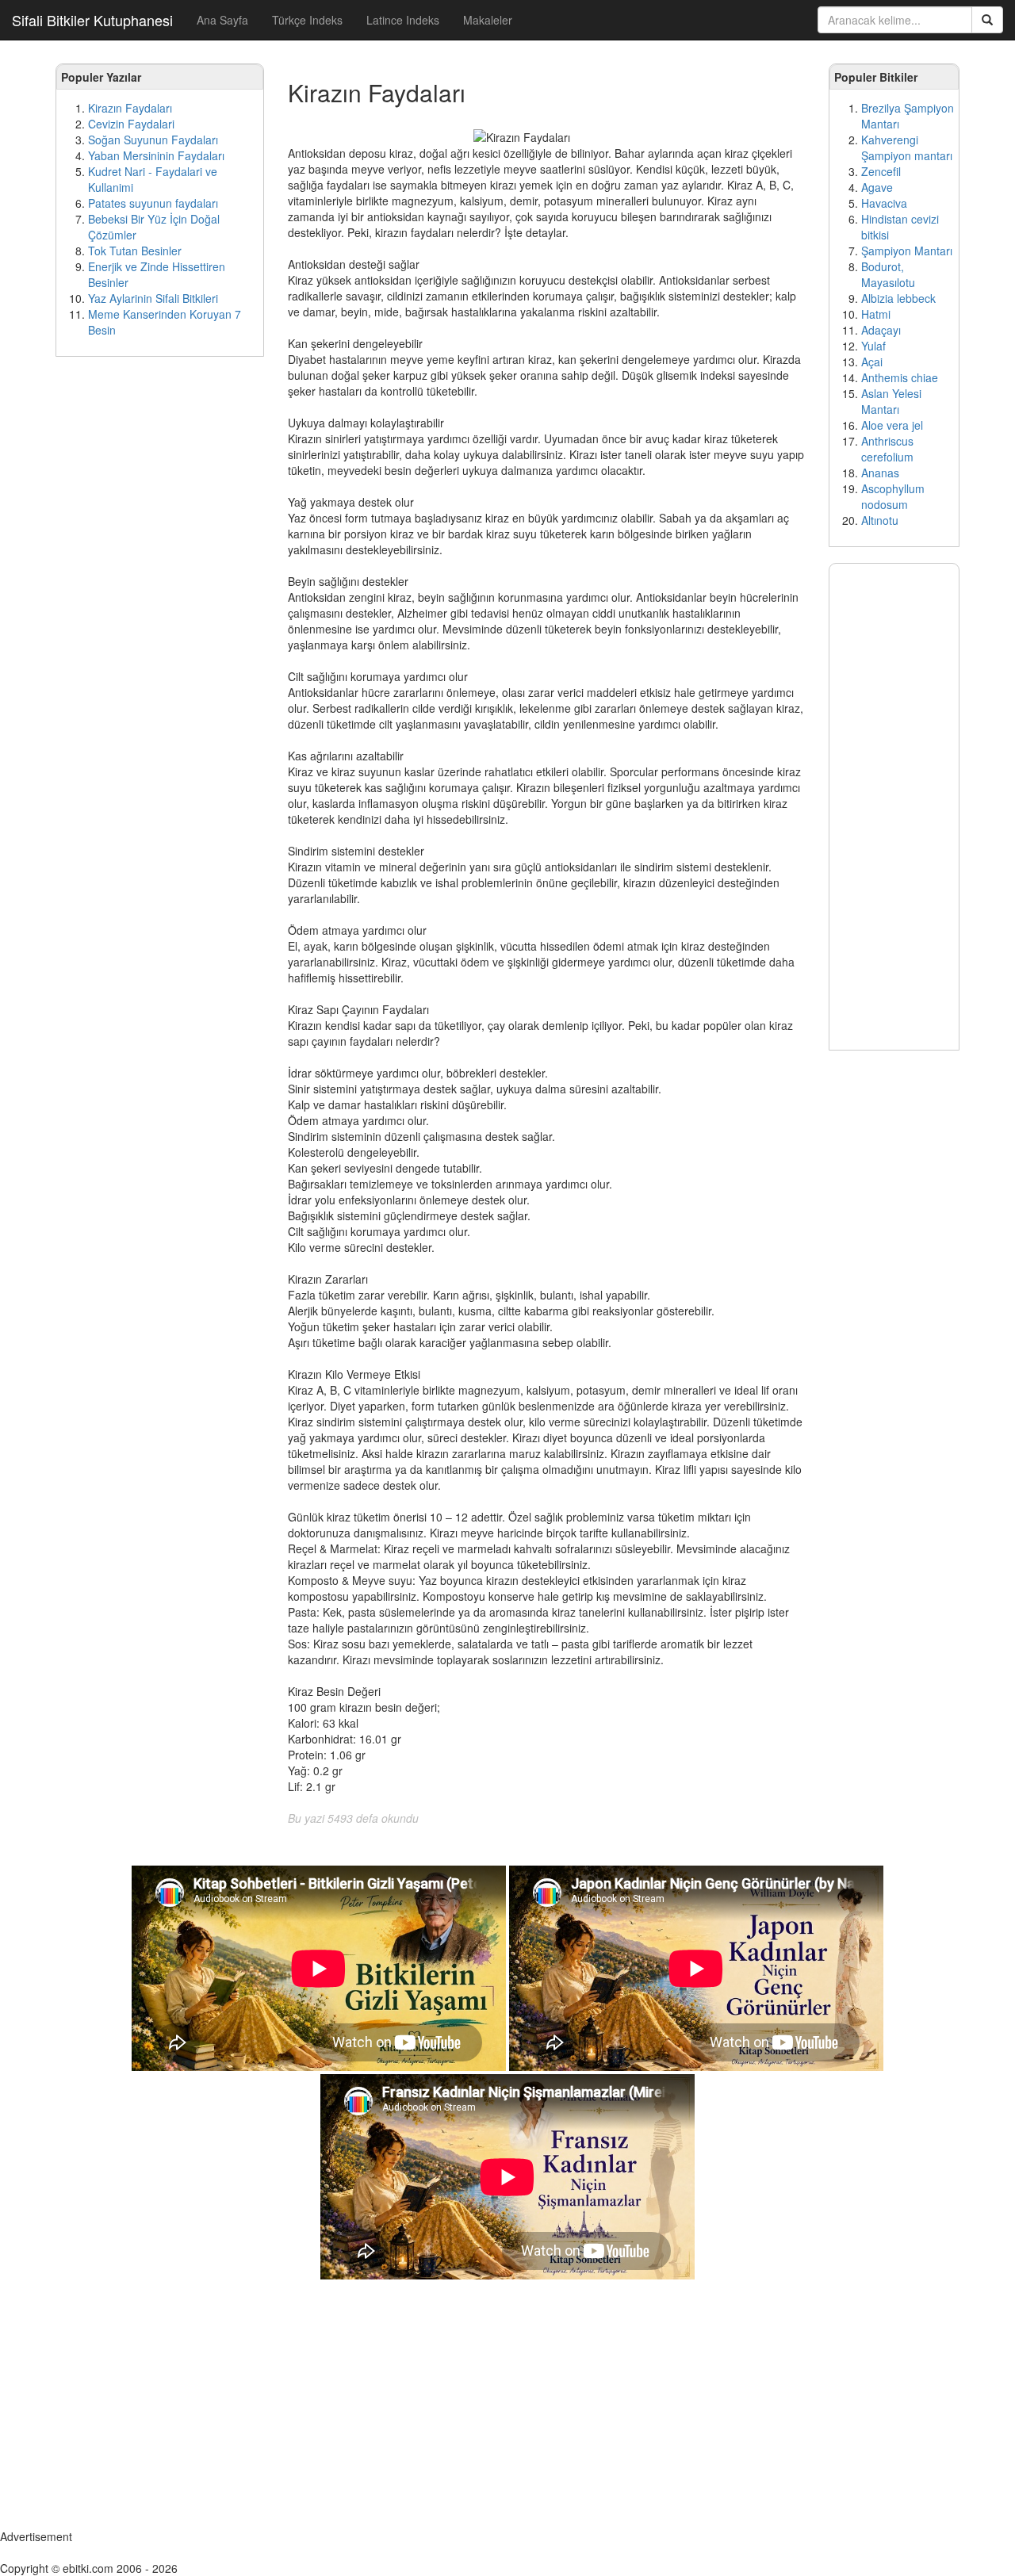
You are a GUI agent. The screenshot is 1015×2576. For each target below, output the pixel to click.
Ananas (880, 473)
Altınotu (880, 520)
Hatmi (876, 314)
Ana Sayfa (222, 20)
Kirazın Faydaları (130, 108)
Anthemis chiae (900, 377)
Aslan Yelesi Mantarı (891, 401)
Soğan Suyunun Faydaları (153, 140)
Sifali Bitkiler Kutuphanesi (92, 20)
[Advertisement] (160, 611)
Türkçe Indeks (307, 20)
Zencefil (881, 171)
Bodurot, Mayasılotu (888, 274)
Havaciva (884, 203)
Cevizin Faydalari (131, 124)
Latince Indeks (403, 20)
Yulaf (873, 346)
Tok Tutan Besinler (135, 251)
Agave (877, 187)
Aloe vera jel (892, 425)
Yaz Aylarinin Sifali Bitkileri (153, 298)
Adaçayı (881, 330)
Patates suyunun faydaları (153, 203)
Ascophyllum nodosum (893, 496)
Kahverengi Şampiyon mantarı (907, 147)
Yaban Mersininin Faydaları (156, 155)
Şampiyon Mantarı (907, 251)
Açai (872, 362)
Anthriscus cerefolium (887, 449)
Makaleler (488, 20)
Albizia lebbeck (898, 298)
